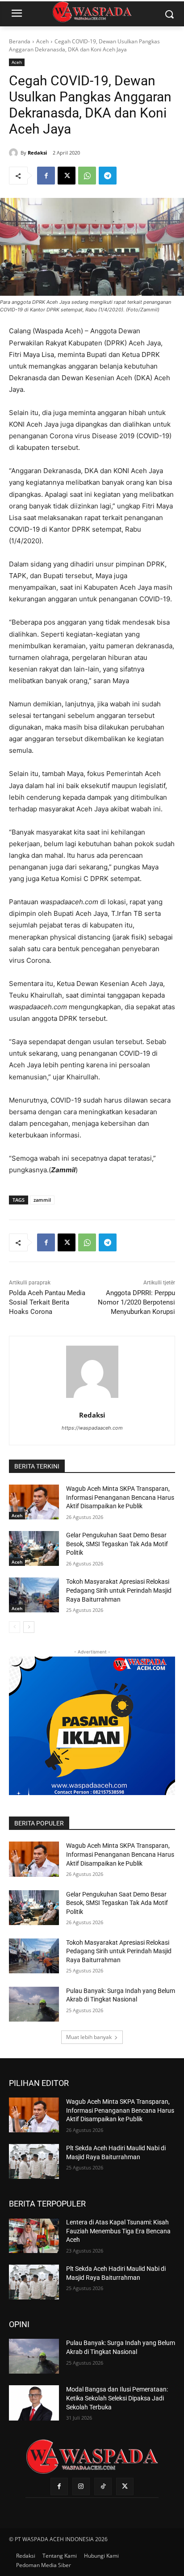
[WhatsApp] (87, 176)
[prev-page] (15, 1627)
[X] (67, 176)
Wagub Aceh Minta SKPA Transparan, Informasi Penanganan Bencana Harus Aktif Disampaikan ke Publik (120, 1497)
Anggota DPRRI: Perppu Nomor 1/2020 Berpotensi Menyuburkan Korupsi (136, 1302)
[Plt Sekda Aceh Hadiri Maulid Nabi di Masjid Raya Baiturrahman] (34, 2161)
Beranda (20, 41)
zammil (42, 1200)
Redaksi (37, 153)
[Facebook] (46, 176)
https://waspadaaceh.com (92, 1428)
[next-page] (29, 1627)
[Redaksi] (15, 153)
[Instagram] (81, 2486)
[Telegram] (108, 176)
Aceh (42, 41)
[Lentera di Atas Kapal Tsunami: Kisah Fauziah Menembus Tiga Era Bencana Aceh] (34, 2236)
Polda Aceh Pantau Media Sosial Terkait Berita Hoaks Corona (47, 1302)
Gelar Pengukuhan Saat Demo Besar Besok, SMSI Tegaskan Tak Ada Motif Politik (117, 1544)
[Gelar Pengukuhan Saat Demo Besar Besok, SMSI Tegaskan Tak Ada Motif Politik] (34, 1548)
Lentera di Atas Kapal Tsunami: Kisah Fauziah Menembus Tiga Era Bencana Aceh (118, 2231)
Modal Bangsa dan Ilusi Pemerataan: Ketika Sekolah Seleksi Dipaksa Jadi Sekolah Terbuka (117, 2398)
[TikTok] (103, 2486)
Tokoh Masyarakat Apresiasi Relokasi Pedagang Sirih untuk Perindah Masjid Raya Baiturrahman (119, 1590)
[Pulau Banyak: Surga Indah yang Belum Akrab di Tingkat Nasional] (34, 2004)
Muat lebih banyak (89, 2037)
